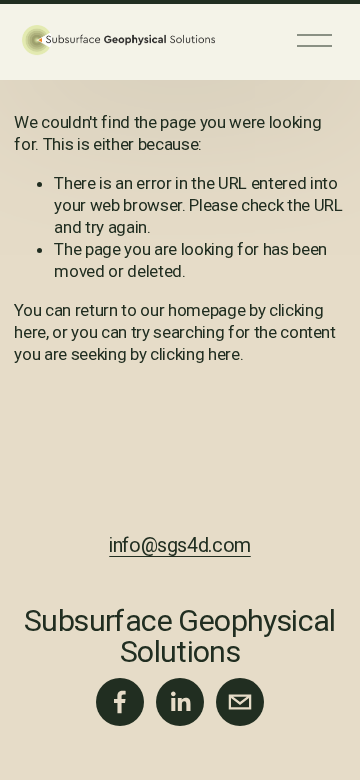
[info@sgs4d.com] (240, 702)
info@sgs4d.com (179, 545)
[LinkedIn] (180, 702)
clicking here (195, 354)
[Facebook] (120, 702)
